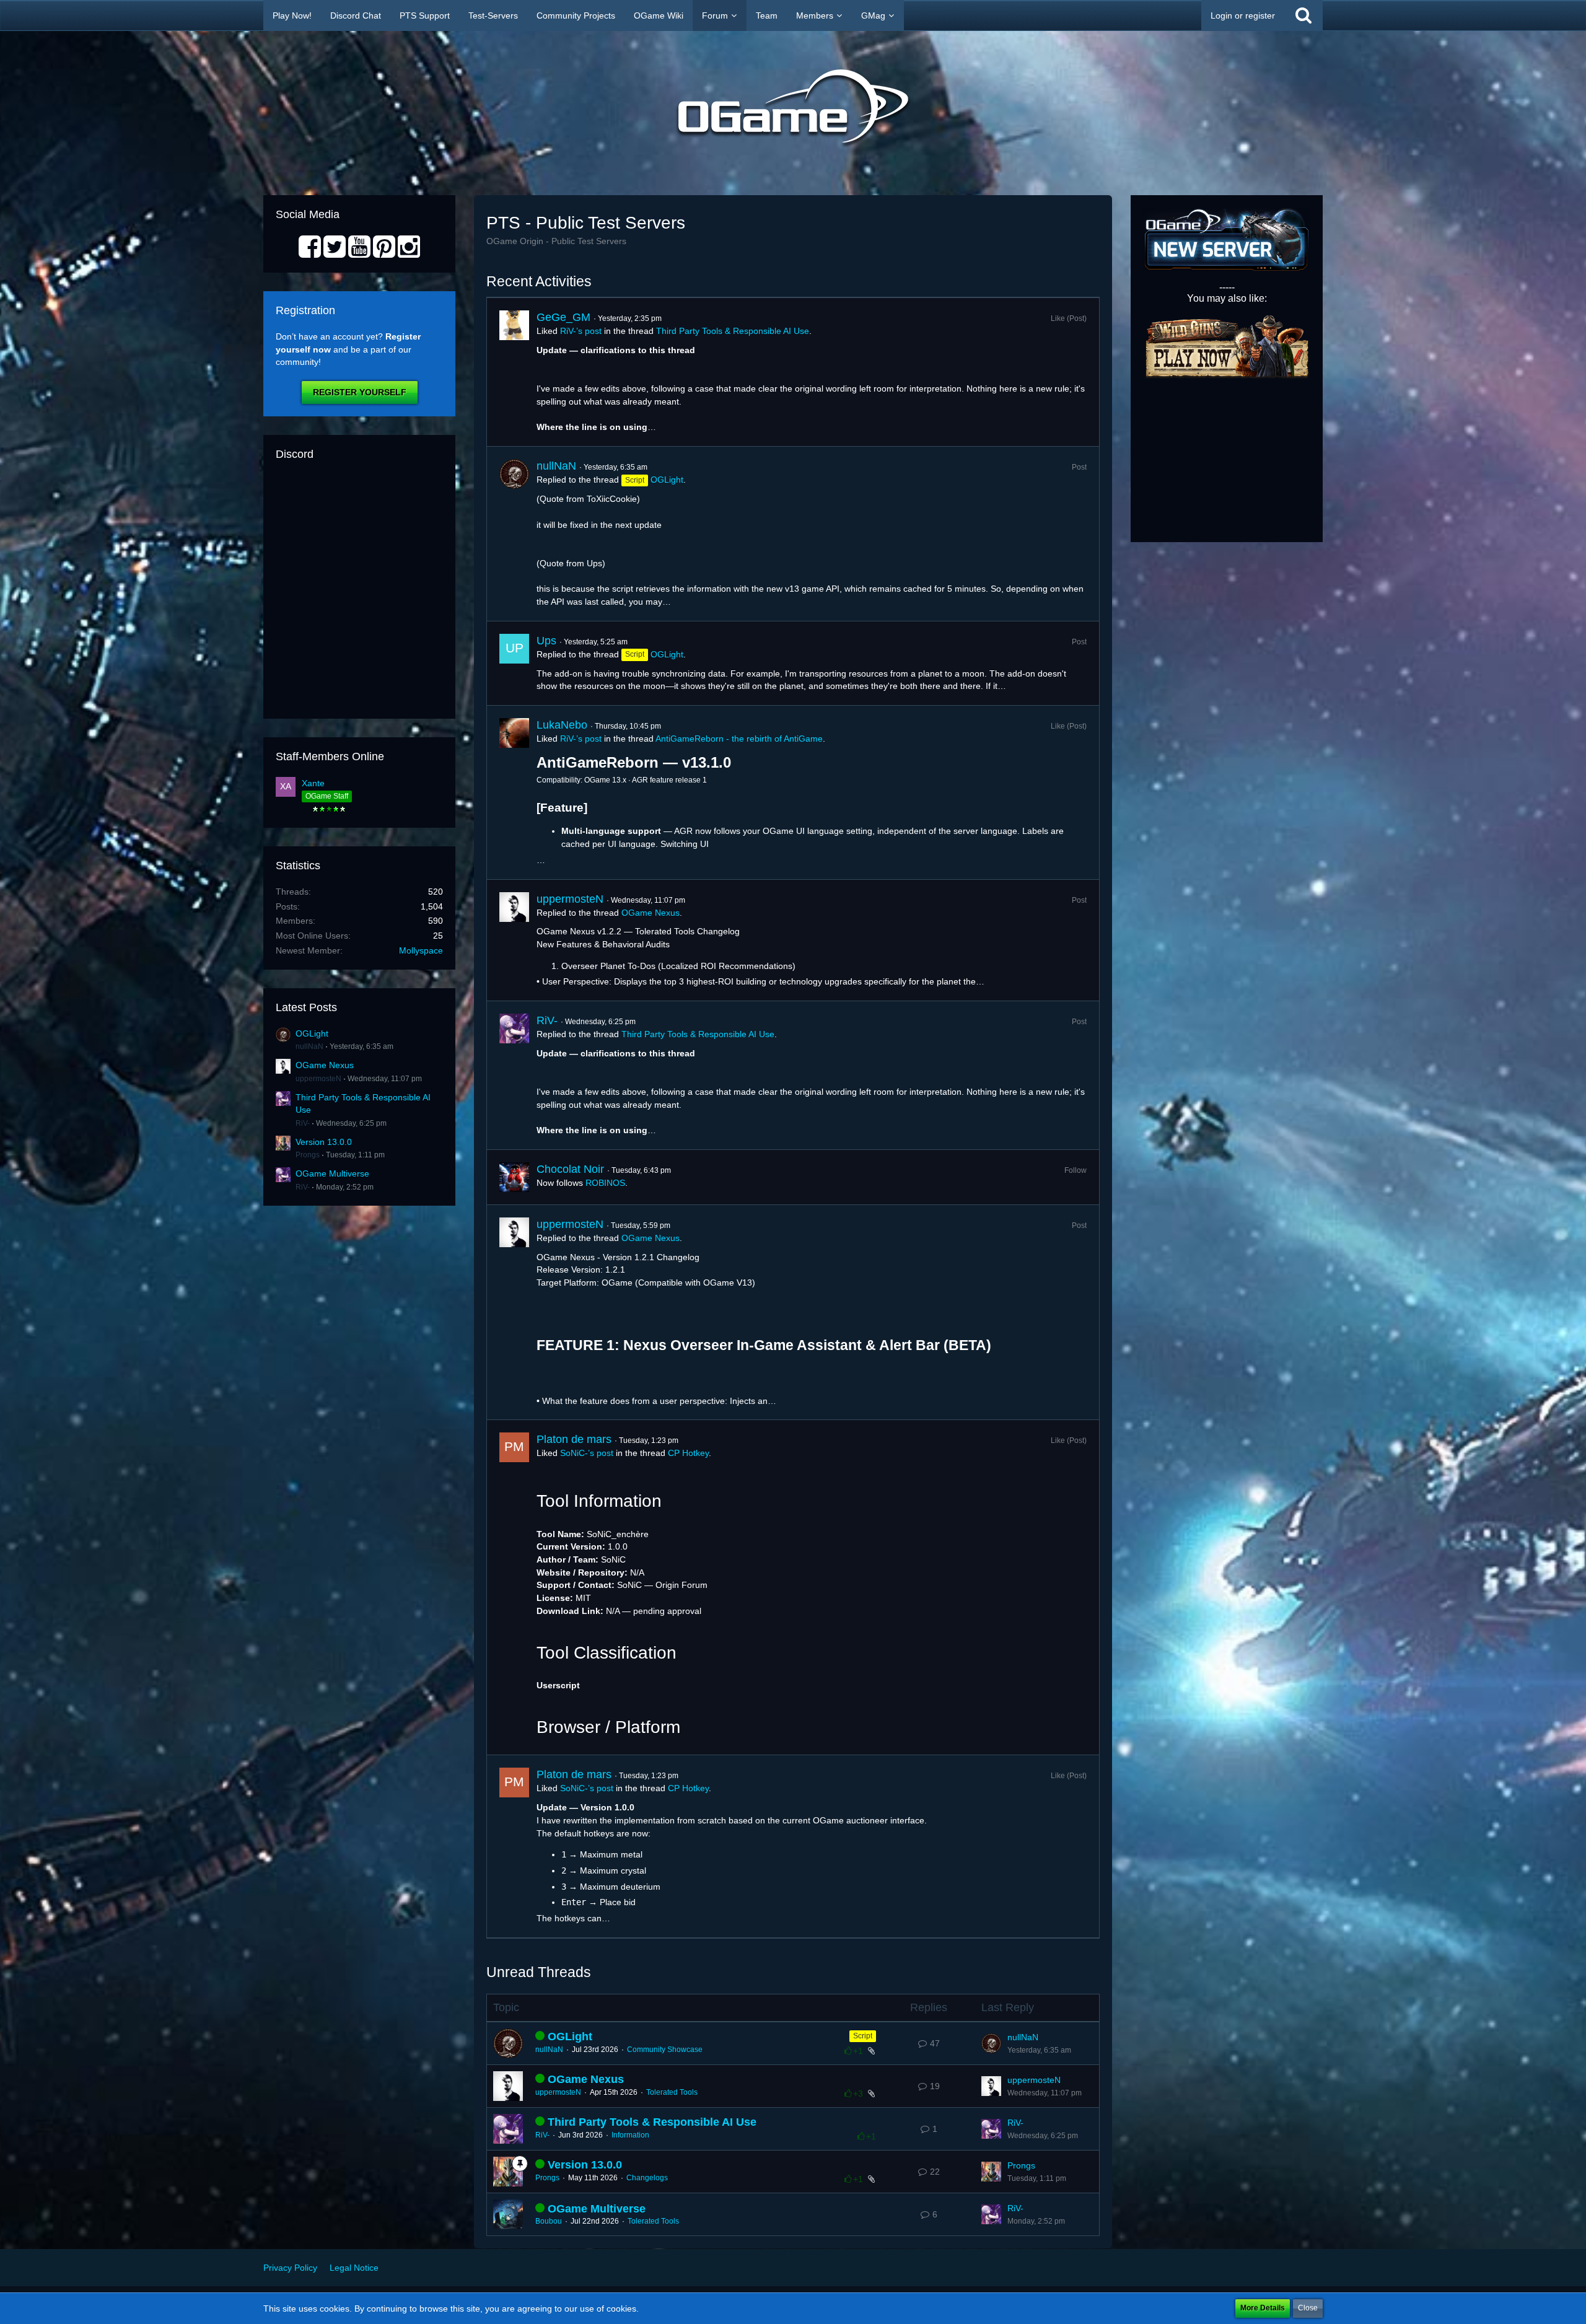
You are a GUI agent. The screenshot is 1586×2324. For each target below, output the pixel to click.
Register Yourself (360, 392)
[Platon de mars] (514, 1587)
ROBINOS (605, 1183)
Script (863, 2036)
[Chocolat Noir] (514, 1177)
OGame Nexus (325, 1065)
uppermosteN (318, 1079)
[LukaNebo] (514, 792)
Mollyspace (421, 950)
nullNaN (309, 1046)
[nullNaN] (514, 533)
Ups (546, 641)
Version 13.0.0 (324, 1142)
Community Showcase (665, 2050)
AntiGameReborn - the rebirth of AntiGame (739, 739)
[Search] (1303, 15)
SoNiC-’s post (587, 1453)
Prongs (308, 1155)
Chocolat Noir (570, 1169)
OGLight (312, 1033)
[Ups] (514, 663)
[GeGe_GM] (514, 372)
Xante (313, 783)
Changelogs (647, 2178)
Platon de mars (574, 1439)
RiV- (303, 1123)
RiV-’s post (581, 331)
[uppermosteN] (514, 941)
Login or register (1243, 15)
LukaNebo (562, 725)
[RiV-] (514, 1075)
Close (1308, 2308)
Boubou (549, 2221)
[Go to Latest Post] (991, 2043)
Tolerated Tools (672, 2092)
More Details (1263, 2308)
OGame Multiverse (332, 1173)
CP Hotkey (688, 1453)
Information (630, 2135)
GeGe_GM (563, 317)
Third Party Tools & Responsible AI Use (733, 331)
